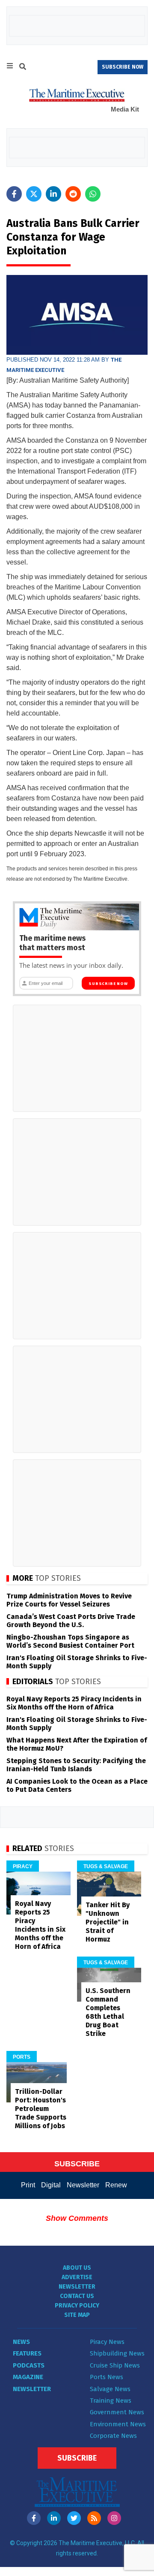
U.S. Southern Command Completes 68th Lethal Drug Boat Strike (108, 2012)
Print (28, 2185)
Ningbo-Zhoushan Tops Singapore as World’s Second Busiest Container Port (70, 1641)
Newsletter (83, 2185)
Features (27, 2353)
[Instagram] (114, 2518)
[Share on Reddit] (73, 194)
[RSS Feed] (94, 2518)
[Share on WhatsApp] (93, 194)
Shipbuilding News (117, 2353)
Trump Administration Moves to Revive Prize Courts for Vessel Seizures (69, 1600)
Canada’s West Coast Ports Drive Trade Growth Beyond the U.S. (71, 1621)
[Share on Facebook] (14, 194)
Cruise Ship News (115, 2365)
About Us (77, 2268)
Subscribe (77, 2458)
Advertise (77, 2277)
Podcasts (29, 2365)
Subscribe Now (108, 984)
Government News (117, 2412)
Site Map (77, 2315)
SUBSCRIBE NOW (123, 67)
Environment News (118, 2424)
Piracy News (107, 2342)
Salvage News (110, 2389)
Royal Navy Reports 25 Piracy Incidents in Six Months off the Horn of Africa (74, 1703)
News (21, 2342)
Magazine (28, 2377)
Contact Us (77, 2296)
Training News (111, 2401)
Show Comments (77, 2218)
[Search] (23, 68)
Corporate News (113, 2436)
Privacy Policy (77, 2306)
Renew (116, 2185)
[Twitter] (74, 2518)
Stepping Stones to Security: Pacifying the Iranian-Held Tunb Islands (76, 1765)
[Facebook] (34, 2518)
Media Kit (125, 109)
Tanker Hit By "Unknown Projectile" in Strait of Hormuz (108, 1922)
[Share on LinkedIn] (53, 194)
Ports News (107, 2377)
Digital (51, 2185)
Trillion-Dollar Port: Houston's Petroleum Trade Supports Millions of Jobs (41, 2109)
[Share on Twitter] (34, 194)
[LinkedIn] (54, 2518)
